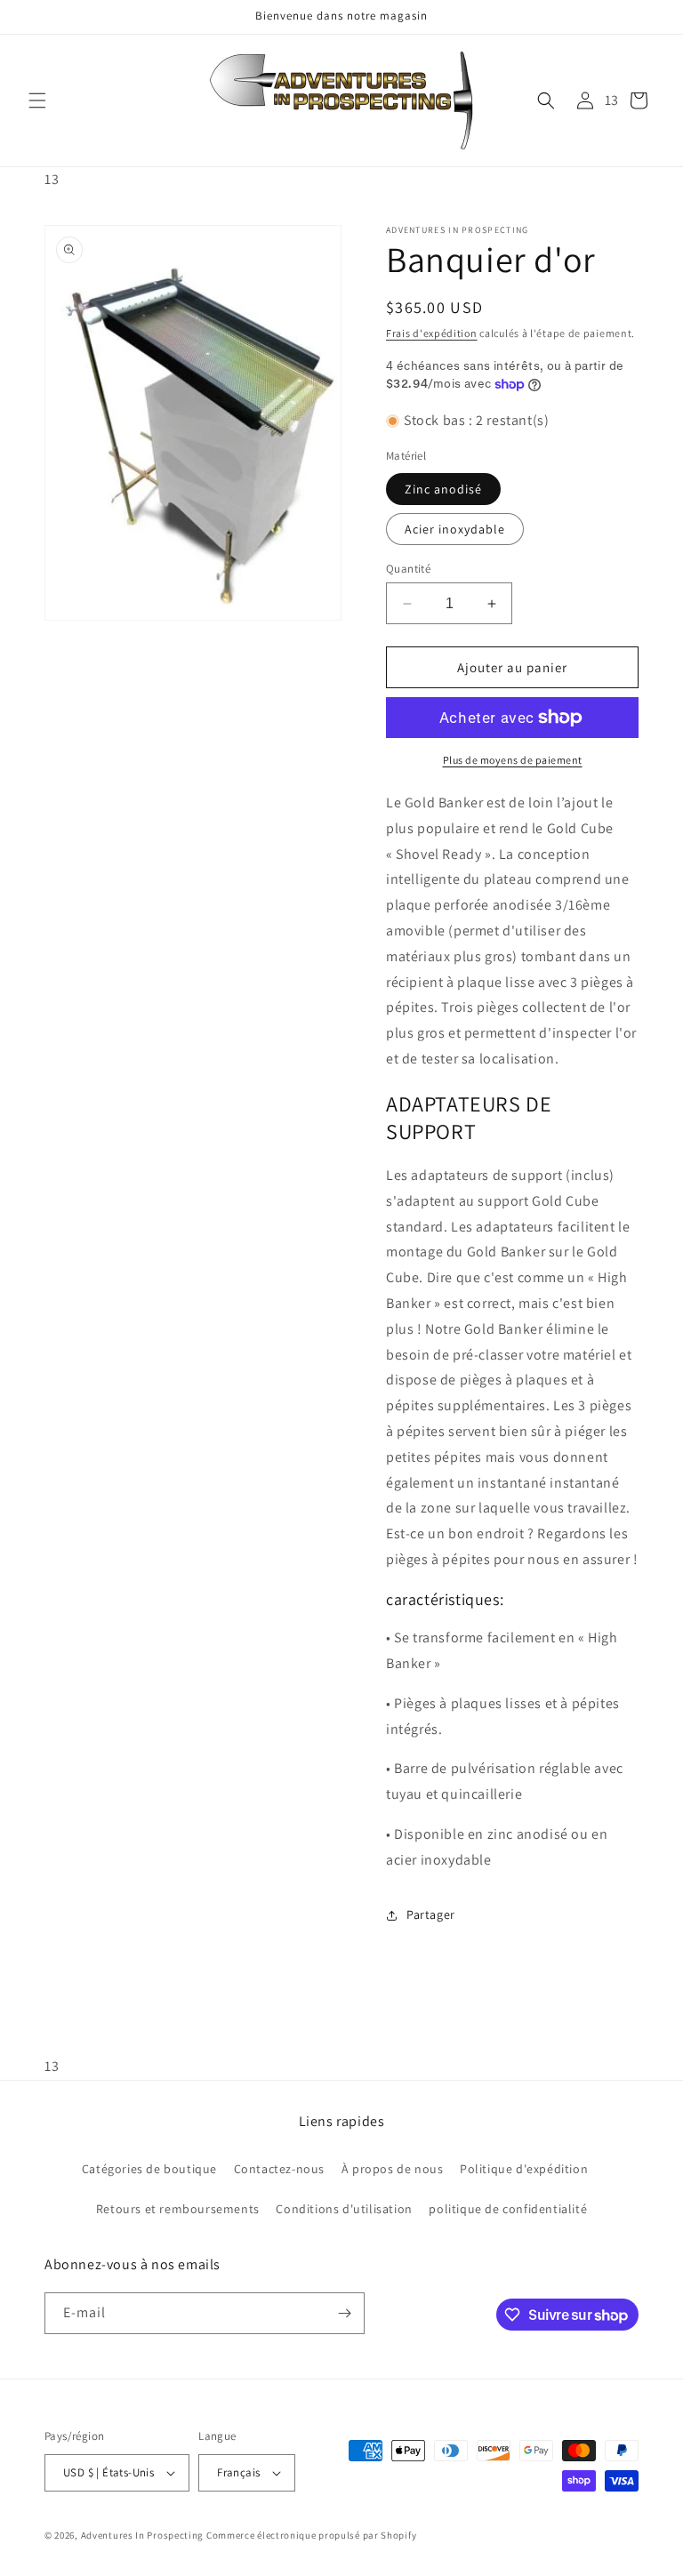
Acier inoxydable (455, 529)
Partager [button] (431, 1914)
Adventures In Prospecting (143, 2535)
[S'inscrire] (344, 2313)
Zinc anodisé (443, 489)
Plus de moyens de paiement (513, 760)
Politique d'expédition (524, 2169)
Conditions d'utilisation (344, 2209)
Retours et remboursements (178, 2209)
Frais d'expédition (432, 333)
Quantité (408, 569)
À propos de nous (393, 2169)
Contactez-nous (279, 2169)
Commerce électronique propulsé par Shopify (311, 2535)
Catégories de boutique (149, 2169)
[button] (37, 100)
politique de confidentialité (508, 2209)
